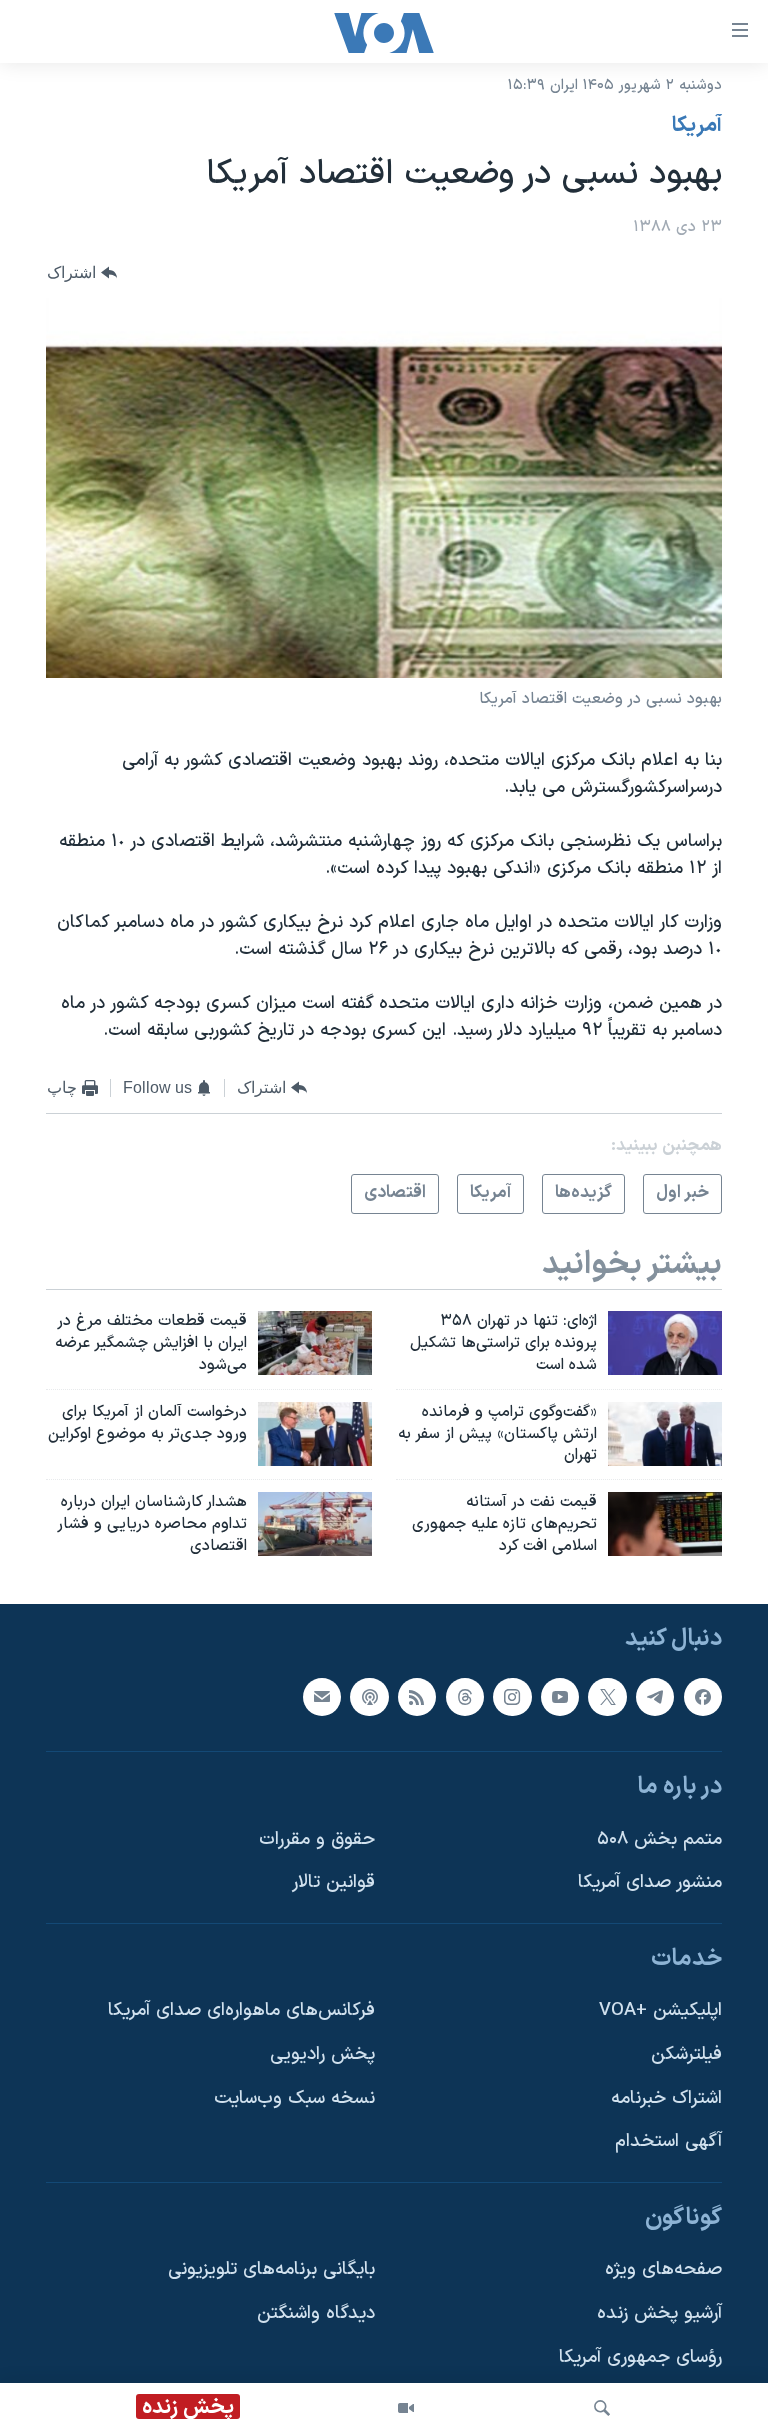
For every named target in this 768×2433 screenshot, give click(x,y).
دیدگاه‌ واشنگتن (316, 2313)
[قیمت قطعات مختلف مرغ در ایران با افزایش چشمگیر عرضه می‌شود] (315, 1343)
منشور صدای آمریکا (650, 1882)
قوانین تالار (333, 1882)
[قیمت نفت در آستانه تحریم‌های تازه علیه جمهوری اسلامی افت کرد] (665, 1524)
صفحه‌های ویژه (663, 2269)
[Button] (82, 272)
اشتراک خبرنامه (666, 2098)
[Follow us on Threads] (465, 1696)
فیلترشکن (686, 2054)
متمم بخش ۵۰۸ (659, 1838)
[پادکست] (369, 1696)
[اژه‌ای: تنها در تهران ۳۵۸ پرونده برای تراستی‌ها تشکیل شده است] (665, 1343)
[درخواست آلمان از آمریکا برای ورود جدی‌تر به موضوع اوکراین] (315, 1434)
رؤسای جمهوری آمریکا (640, 2357)
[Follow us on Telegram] (655, 1696)
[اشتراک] (322, 1696)
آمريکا (697, 126)
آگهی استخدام (668, 2141)
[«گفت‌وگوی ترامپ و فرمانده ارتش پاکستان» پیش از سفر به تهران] (665, 1434)
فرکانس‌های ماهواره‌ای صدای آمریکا (241, 2010)
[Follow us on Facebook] (703, 1696)
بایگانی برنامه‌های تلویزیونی (271, 2269)
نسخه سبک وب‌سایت (294, 2098)
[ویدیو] (406, 2408)
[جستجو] (602, 2408)
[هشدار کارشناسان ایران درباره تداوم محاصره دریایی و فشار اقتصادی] (315, 1524)
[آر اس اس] (417, 1696)
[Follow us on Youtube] (560, 1696)
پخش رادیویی (322, 2054)
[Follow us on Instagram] (512, 1696)
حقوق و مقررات (317, 1838)
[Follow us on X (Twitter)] (607, 1696)
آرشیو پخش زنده (659, 2313)
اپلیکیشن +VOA (660, 2010)
